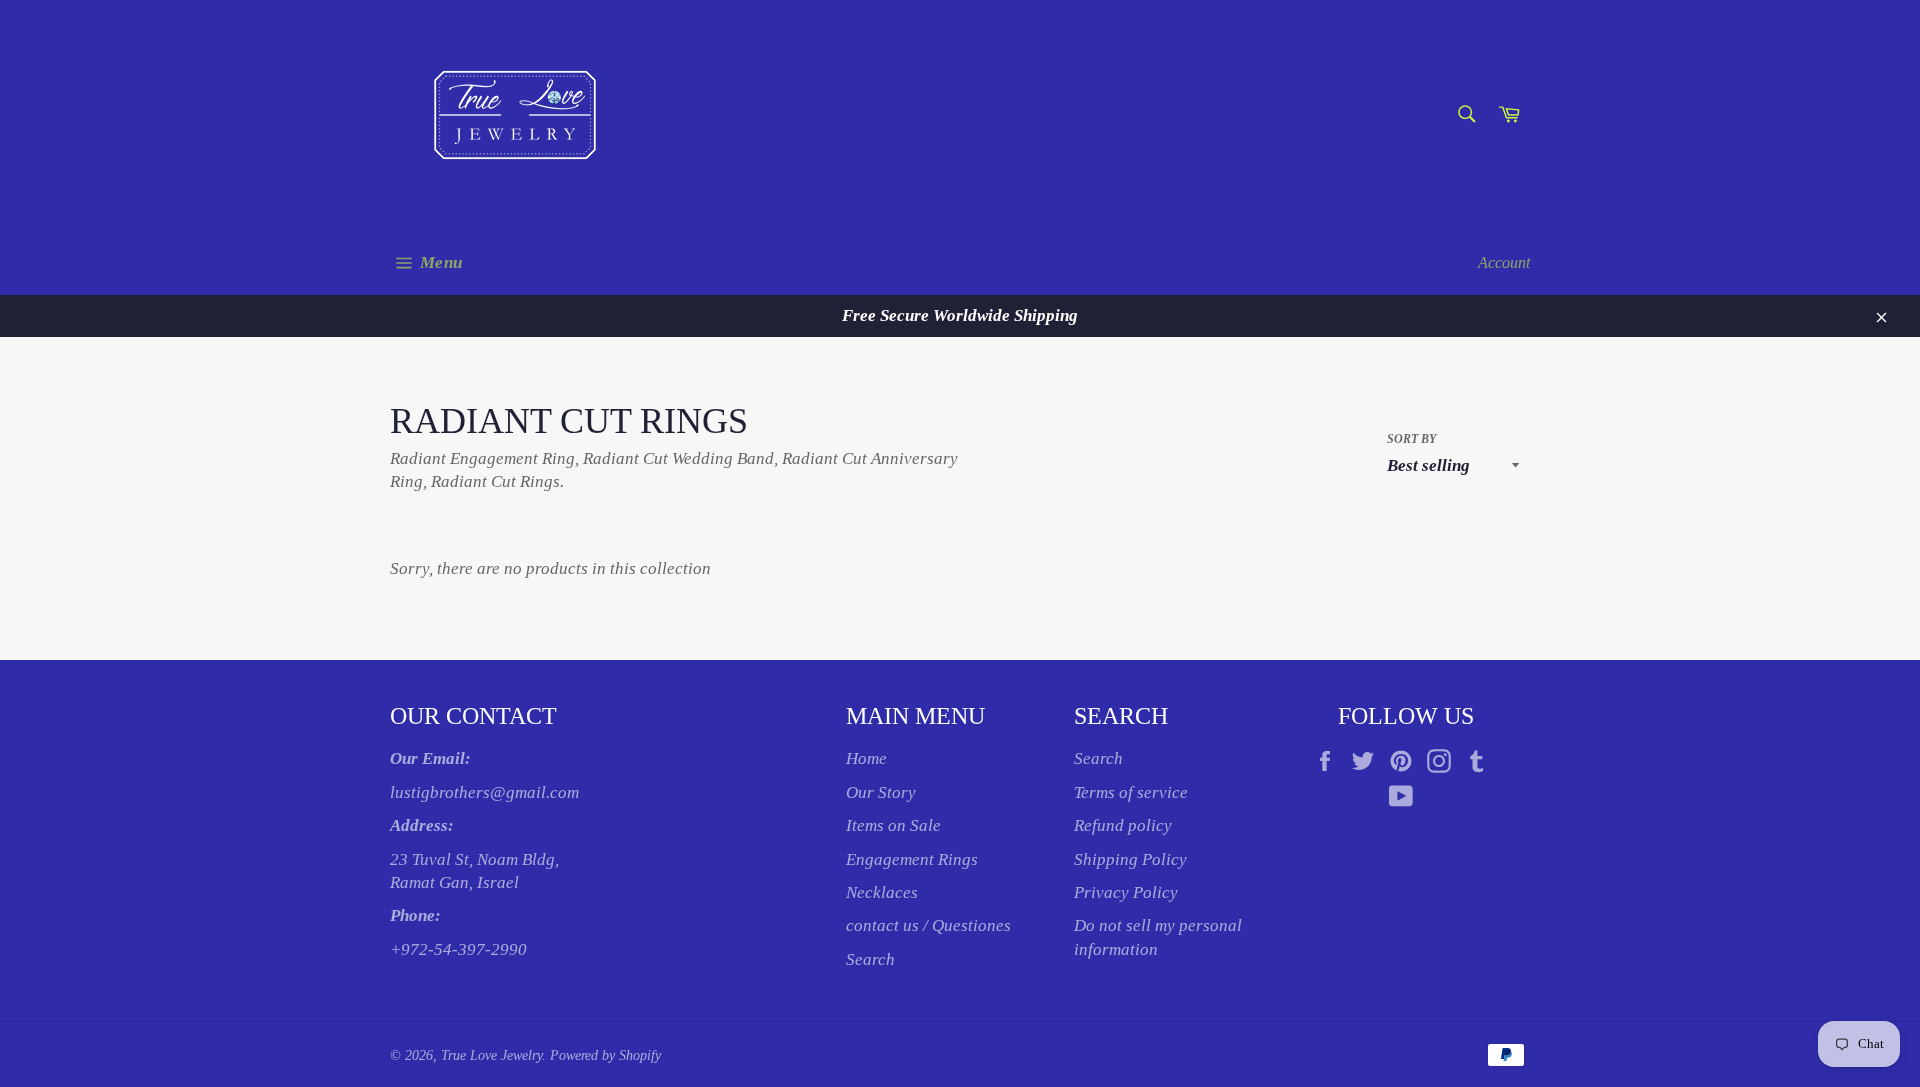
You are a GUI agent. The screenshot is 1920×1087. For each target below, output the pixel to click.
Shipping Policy (1130, 859)
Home (866, 758)
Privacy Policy (1126, 892)
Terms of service (1131, 792)
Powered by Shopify (605, 1055)
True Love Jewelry (491, 1055)
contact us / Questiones (928, 925)
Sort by (1411, 439)
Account (1504, 262)
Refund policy (1123, 825)
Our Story (881, 792)
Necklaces (882, 892)
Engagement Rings (912, 859)
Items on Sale (893, 825)
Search (870, 959)
